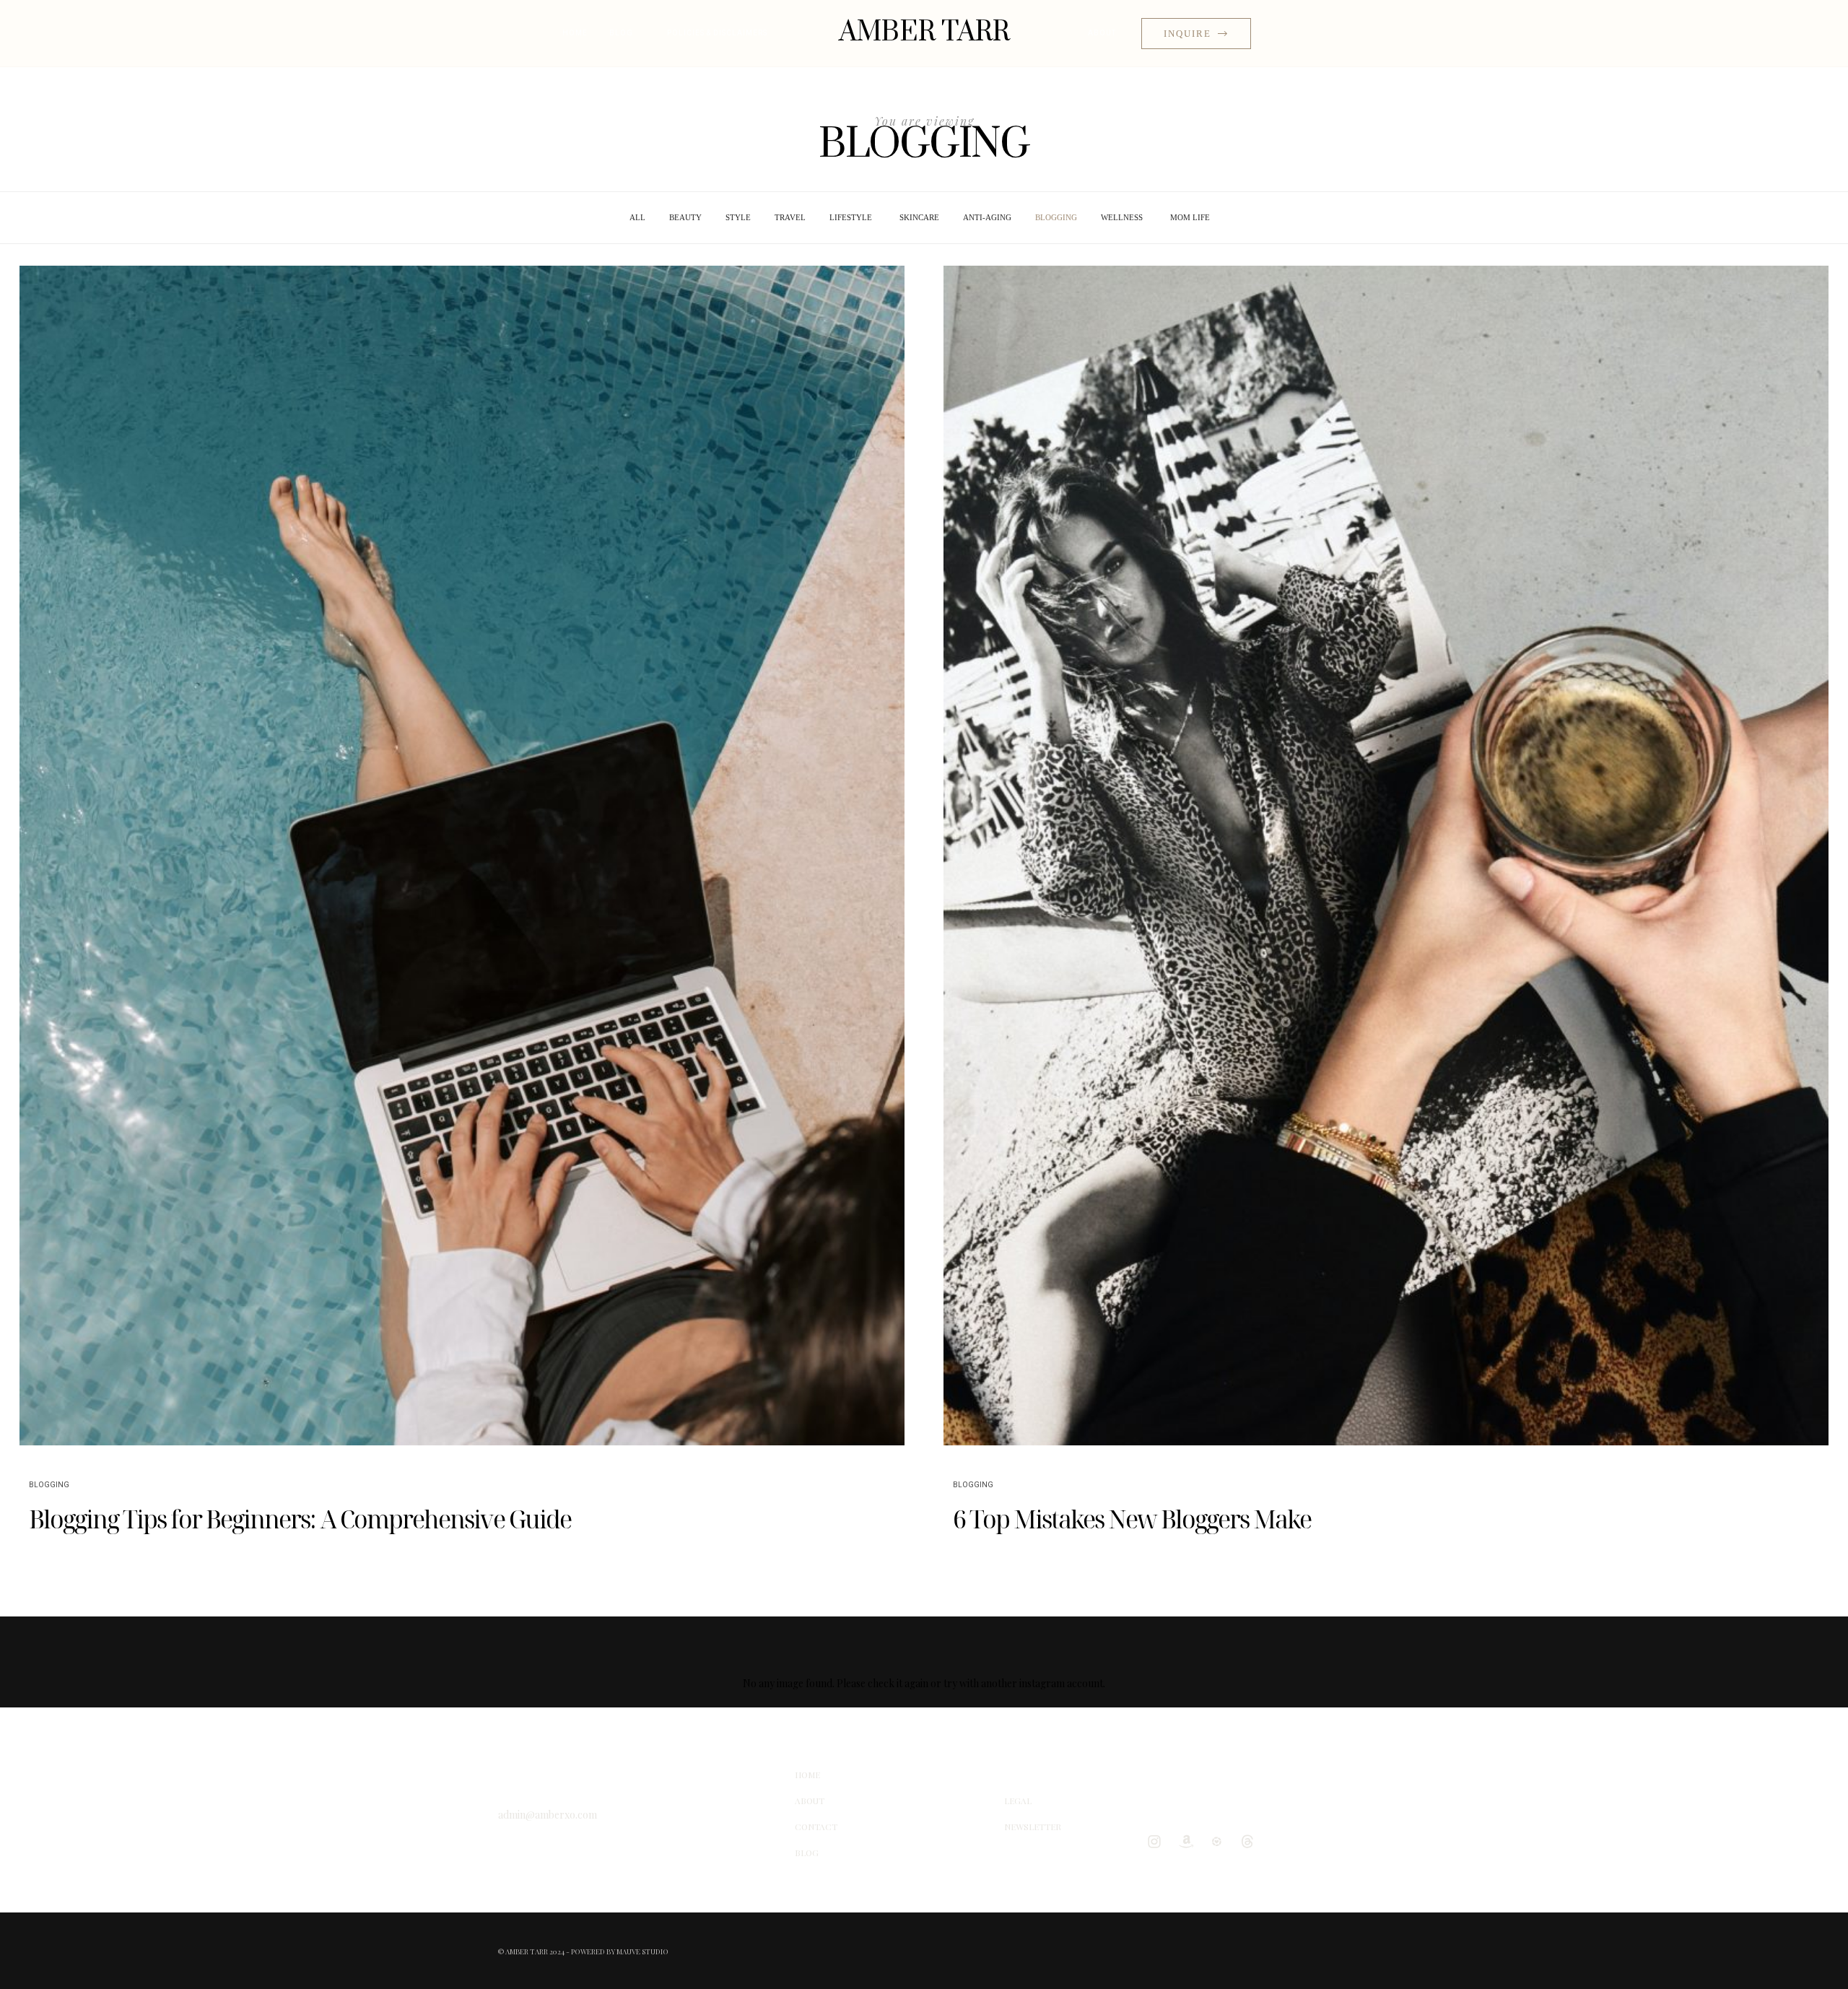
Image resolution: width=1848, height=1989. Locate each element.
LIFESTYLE (851, 217)
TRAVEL (790, 217)
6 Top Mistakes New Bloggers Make (1132, 1519)
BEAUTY (685, 217)
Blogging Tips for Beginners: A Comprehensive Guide (300, 1519)
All (637, 217)
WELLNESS (1122, 217)
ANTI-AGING (987, 217)
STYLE (738, 217)
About (1102, 33)
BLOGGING (1056, 217)
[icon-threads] (1251, 1841)
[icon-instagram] (1158, 1841)
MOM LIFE (1190, 217)
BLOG (621, 33)
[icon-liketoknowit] (1220, 1841)
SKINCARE (919, 217)
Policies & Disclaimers (717, 33)
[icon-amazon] (1189, 1841)
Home (575, 33)
